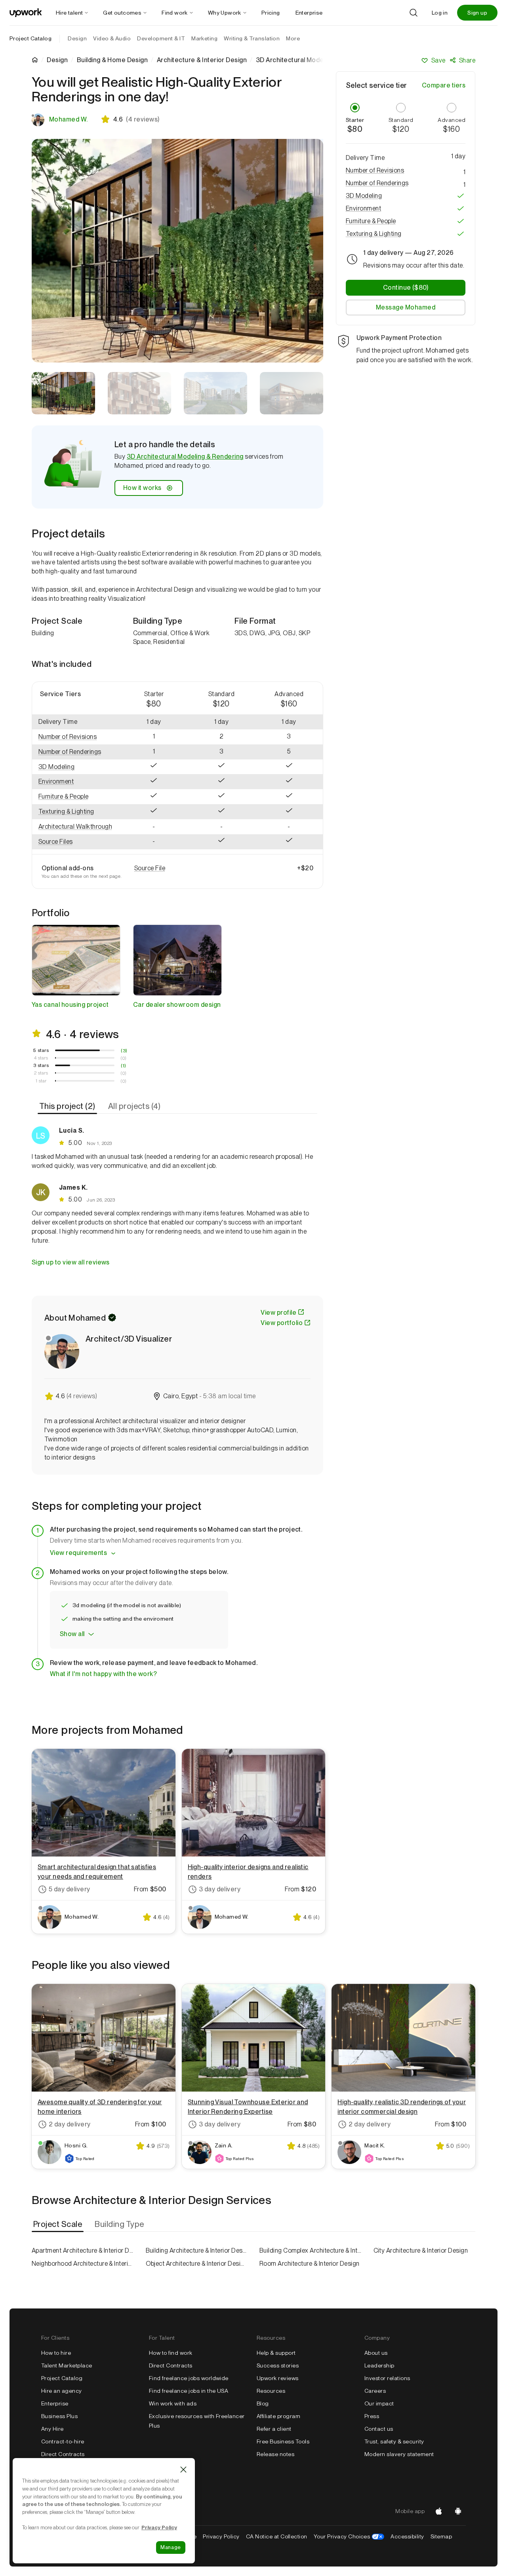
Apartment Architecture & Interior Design (83, 2250)
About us (376, 2353)
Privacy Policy (221, 2536)
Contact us (379, 2429)
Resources (271, 2391)
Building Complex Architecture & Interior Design (311, 2250)
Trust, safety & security (394, 2441)
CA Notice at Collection (277, 2536)
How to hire (56, 2353)
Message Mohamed (406, 307)
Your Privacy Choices (349, 2536)
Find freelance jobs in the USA (189, 2391)
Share (467, 60)
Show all (72, 1634)
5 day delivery (70, 1889)
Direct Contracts (63, 2454)
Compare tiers (444, 85)
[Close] (183, 2470)
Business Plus (59, 2416)
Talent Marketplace (67, 2365)
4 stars (41, 1058)
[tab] (68, 1106)
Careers (375, 2391)
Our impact (379, 2403)
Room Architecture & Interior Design (310, 2264)
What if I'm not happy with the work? (103, 1674)
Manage (171, 2547)
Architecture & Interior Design (202, 60)
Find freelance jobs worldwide (189, 2378)
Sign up (477, 13)
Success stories (278, 2365)
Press (372, 2416)
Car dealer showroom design (177, 1005)
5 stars (41, 1050)
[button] (76, 737)
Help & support (276, 2353)
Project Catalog (30, 38)
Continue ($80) (406, 288)
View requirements (78, 1553)
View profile (278, 1313)
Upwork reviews (278, 2378)
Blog (263, 2403)
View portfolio (282, 1323)
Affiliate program (278, 2416)
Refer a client (274, 2429)
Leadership (379, 2365)
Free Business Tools (283, 2441)
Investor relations (387, 2378)
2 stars (41, 1073)
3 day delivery (220, 1889)
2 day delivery (70, 2124)
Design (57, 60)
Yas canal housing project (70, 1005)
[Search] (414, 13)
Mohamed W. (69, 119)
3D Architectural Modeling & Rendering (185, 457)
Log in (440, 13)
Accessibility (407, 2536)
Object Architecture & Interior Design (197, 2264)
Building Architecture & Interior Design (197, 2250)
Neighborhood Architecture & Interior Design (83, 2264)
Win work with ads (173, 2403)
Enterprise (55, 2403)
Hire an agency (62, 2391)
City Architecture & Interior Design (421, 2250)
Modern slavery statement (399, 2454)
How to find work (171, 2353)
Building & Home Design (112, 60)
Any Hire (52, 2429)
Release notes (275, 2454)
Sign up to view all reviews (71, 1262)
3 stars (41, 1065)
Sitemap (441, 2536)
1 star (41, 1081)
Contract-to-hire (63, 2441)
